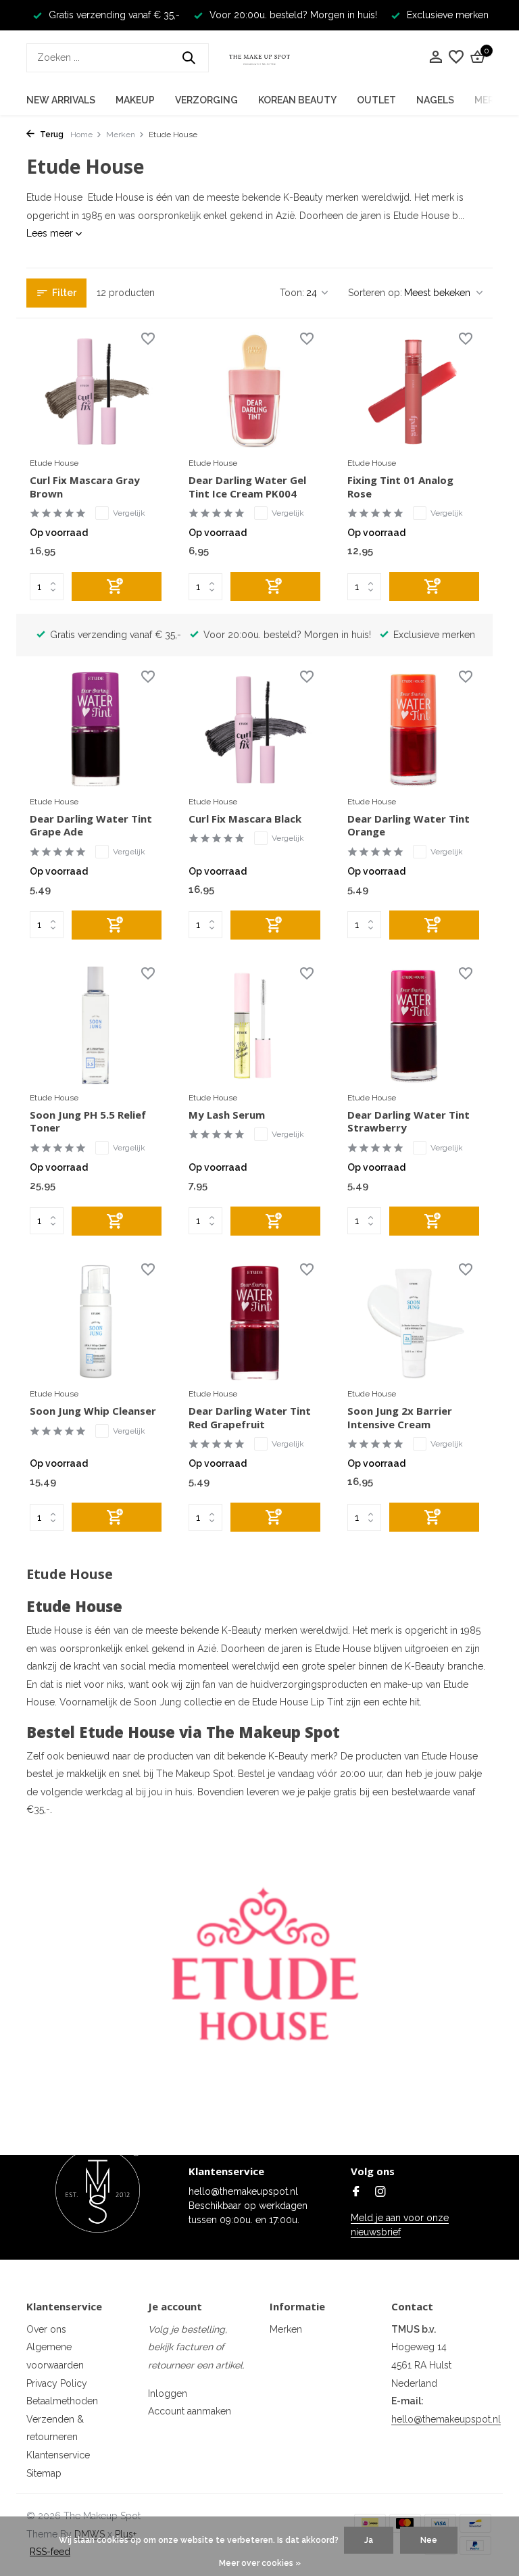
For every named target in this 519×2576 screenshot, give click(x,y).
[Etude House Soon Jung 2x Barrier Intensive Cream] (413, 1321)
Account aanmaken (190, 2411)
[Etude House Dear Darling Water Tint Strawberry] (413, 1025)
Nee (429, 2540)
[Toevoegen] (117, 586)
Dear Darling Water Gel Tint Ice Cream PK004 (247, 487)
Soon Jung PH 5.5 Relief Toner (88, 1122)
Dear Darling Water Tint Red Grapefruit (250, 1418)
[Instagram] (380, 2193)
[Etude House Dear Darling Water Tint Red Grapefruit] (254, 1321)
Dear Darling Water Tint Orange (409, 826)
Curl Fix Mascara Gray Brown (85, 487)
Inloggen (168, 2393)
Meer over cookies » (260, 2563)
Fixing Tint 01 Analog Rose (400, 487)
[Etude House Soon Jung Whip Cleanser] (96, 1321)
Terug (51, 135)
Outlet (376, 100)
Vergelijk (129, 513)
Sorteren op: (375, 293)
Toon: (292, 293)
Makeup (135, 100)
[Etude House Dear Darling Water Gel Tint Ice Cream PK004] (254, 391)
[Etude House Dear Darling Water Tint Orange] (413, 729)
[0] (476, 57)
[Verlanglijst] (456, 57)
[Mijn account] (436, 57)
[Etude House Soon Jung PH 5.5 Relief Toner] (96, 1025)
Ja (369, 2540)
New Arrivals (61, 100)
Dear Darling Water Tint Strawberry (409, 1122)
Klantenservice (58, 2455)
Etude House (54, 463)
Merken (121, 135)
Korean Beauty (297, 100)
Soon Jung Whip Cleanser (93, 1411)
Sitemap (44, 2473)
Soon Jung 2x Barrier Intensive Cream (400, 1418)
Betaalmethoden (62, 2401)
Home (81, 135)
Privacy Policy (57, 2383)
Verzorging (206, 100)
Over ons (46, 2329)
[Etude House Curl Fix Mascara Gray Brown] (96, 391)
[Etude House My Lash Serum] (254, 1025)
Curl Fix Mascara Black (245, 819)
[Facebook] (356, 2193)
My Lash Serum (227, 1115)
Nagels (435, 100)
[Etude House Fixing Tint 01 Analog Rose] (413, 391)
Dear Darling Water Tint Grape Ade (91, 826)
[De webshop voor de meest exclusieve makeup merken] (259, 57)
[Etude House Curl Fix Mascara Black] (254, 729)
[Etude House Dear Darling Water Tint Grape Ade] (96, 729)
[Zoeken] (189, 57)
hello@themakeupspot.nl (446, 2419)
